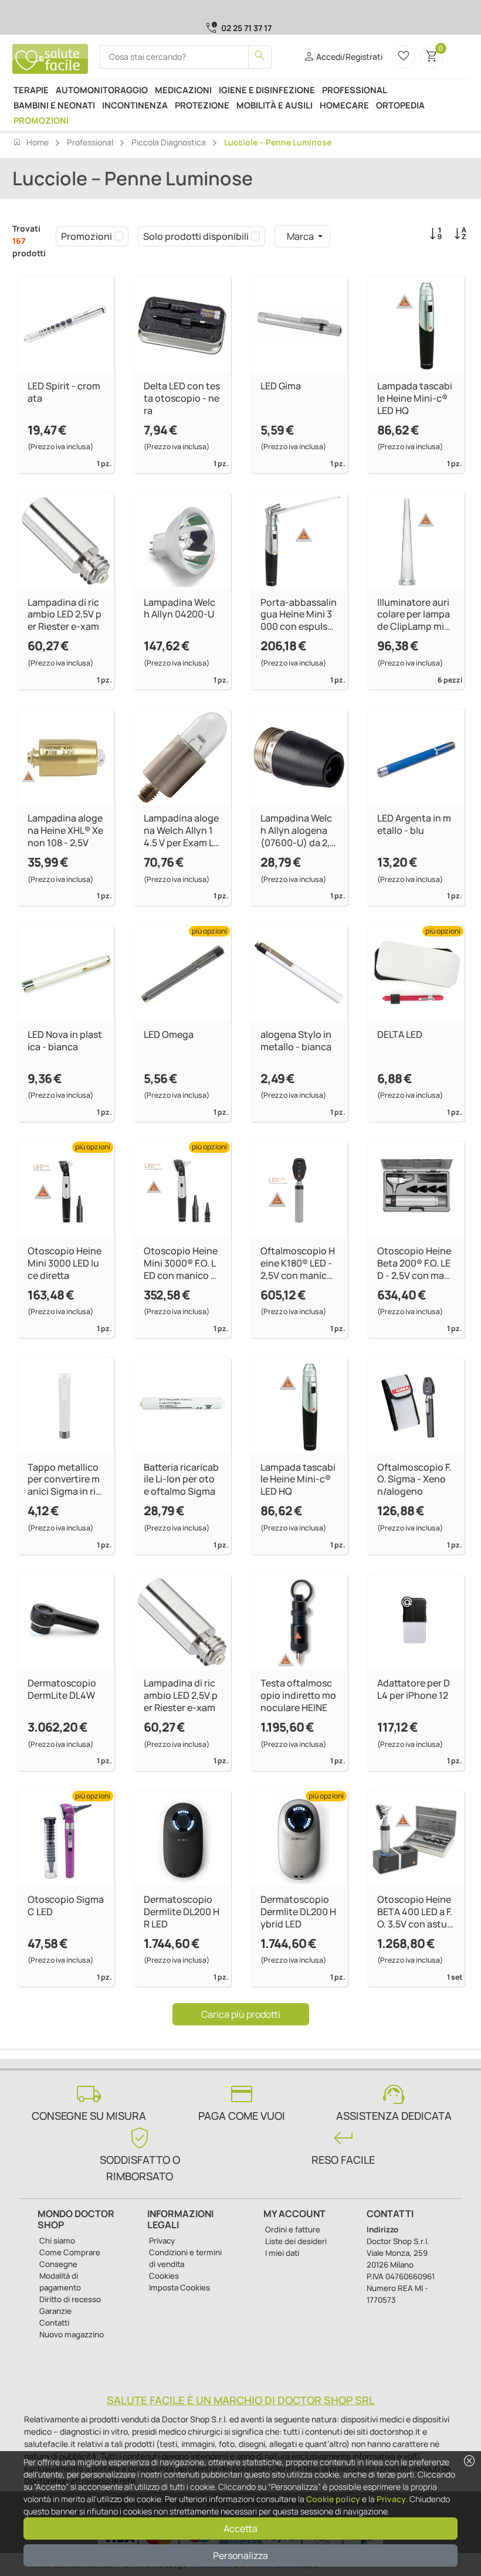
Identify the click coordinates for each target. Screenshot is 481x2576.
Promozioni (41, 120)
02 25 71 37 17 (246, 28)
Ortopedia (400, 105)
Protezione (202, 105)
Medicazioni (183, 90)
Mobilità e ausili (275, 105)
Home (31, 142)
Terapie (31, 90)
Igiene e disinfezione (267, 90)
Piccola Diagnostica (169, 142)
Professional (355, 90)
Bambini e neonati (54, 105)
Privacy (391, 2499)
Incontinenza (135, 105)
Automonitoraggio (102, 90)
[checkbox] (119, 236)
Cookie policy (333, 2499)
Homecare (344, 105)
